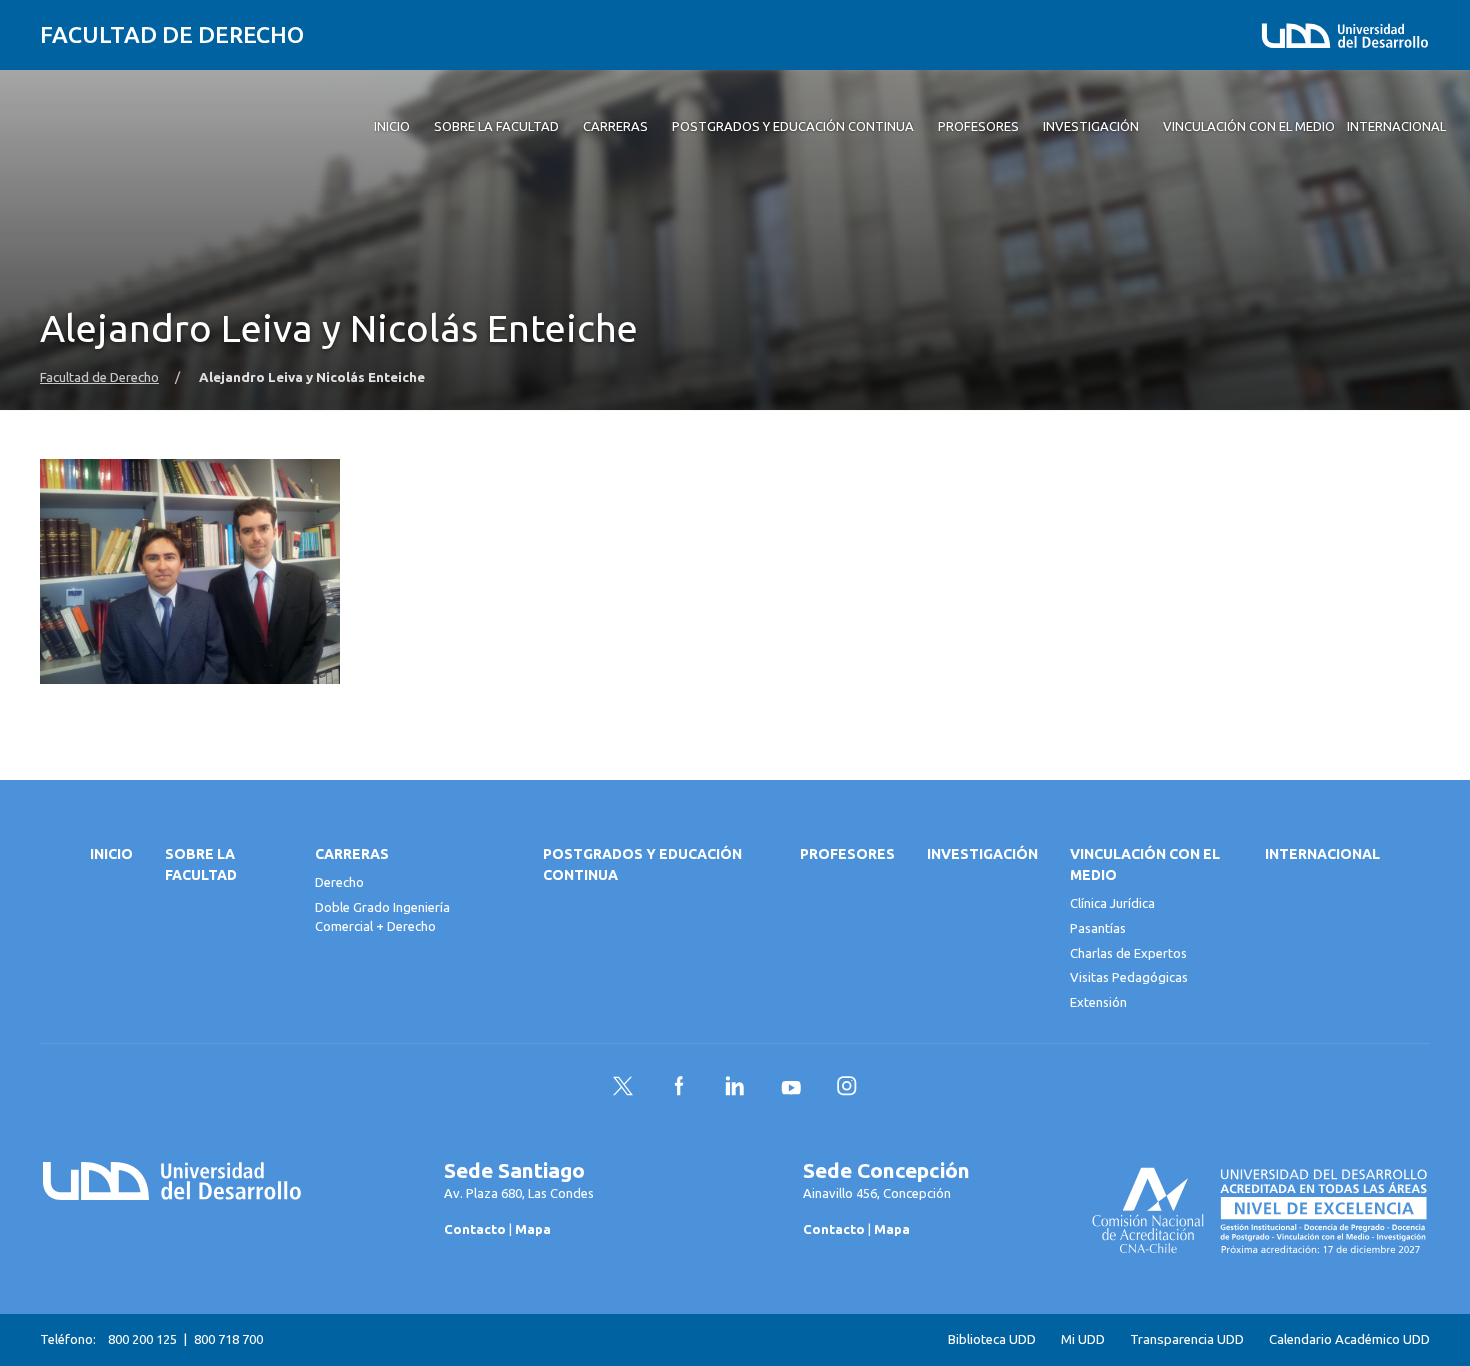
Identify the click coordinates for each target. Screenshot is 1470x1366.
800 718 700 (228, 1339)
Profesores (847, 854)
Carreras (352, 854)
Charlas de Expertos (1128, 953)
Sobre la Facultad (201, 864)
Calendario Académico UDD (1349, 1339)
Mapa (533, 1229)
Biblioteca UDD (992, 1339)
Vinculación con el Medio (1145, 864)
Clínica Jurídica (1112, 903)
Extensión (1098, 1002)
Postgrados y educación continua (642, 864)
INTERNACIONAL (1322, 854)
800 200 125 (142, 1339)
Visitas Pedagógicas (1129, 977)
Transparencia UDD (1187, 1339)
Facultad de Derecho (172, 34)
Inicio (111, 854)
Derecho (339, 882)
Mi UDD (1083, 1339)
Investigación (982, 854)
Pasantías (1098, 928)
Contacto (475, 1229)
